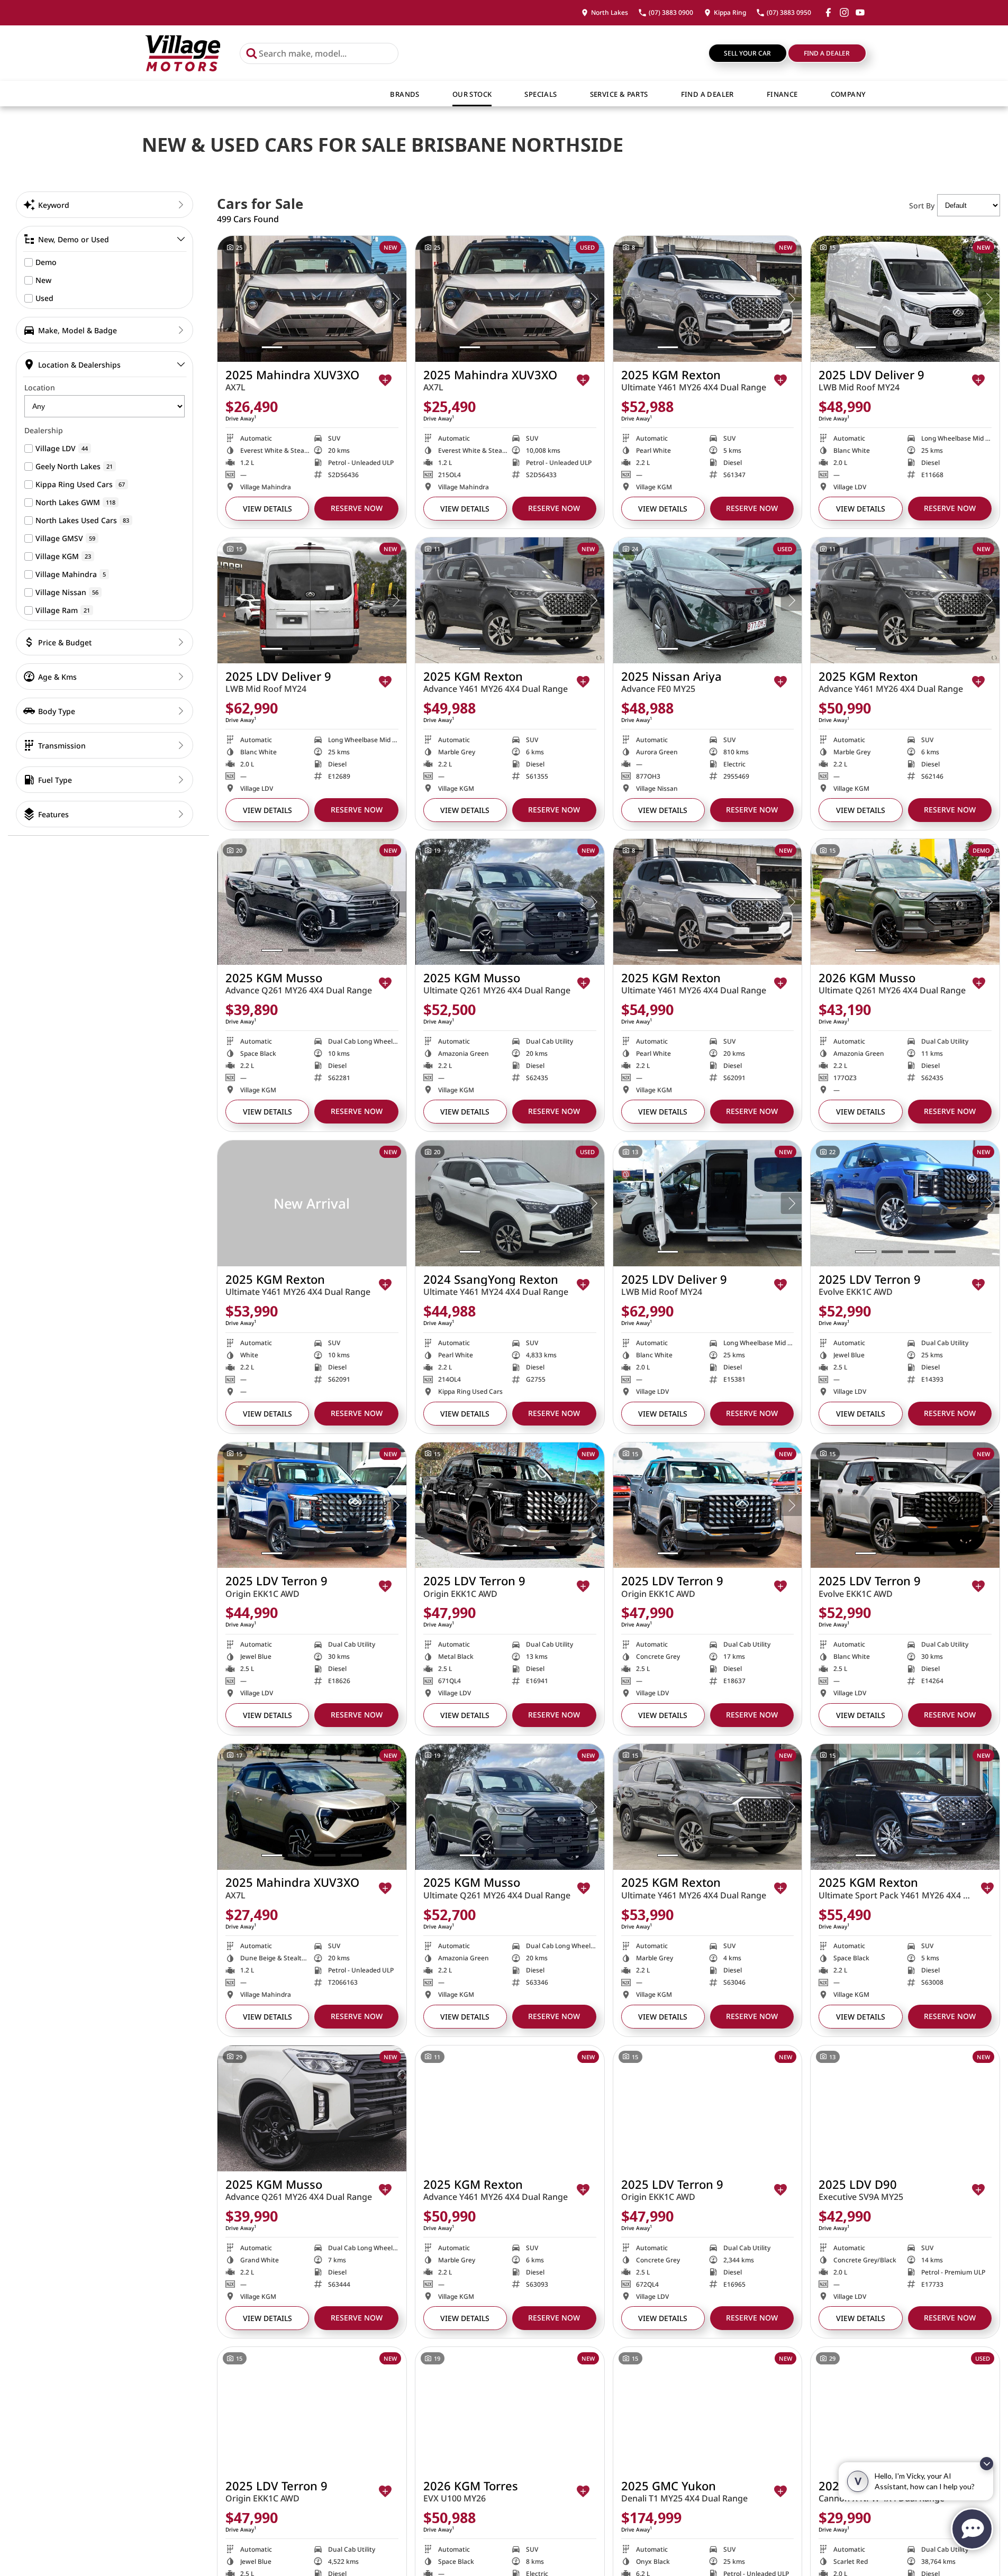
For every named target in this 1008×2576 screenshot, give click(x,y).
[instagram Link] (844, 12)
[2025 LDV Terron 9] (905, 1203)
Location (40, 387)
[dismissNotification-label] (987, 2464)
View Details (267, 509)
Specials (541, 94)
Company (848, 94)
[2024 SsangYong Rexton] (510, 1203)
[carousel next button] (396, 299)
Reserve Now (357, 508)
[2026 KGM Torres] (510, 2410)
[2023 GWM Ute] (905, 2410)
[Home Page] (183, 53)
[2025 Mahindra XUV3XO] (312, 299)
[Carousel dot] (272, 347)
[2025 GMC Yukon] (708, 2410)
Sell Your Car (747, 53)
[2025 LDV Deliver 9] (905, 299)
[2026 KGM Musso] (905, 902)
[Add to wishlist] (385, 380)
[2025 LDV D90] (905, 2108)
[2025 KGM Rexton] (708, 299)
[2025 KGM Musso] (312, 902)
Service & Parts (619, 94)
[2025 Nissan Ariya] (708, 600)
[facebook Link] (828, 12)
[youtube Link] (860, 12)
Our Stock (472, 94)
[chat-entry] (972, 2529)
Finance (782, 94)
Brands (405, 94)
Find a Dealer (827, 53)
